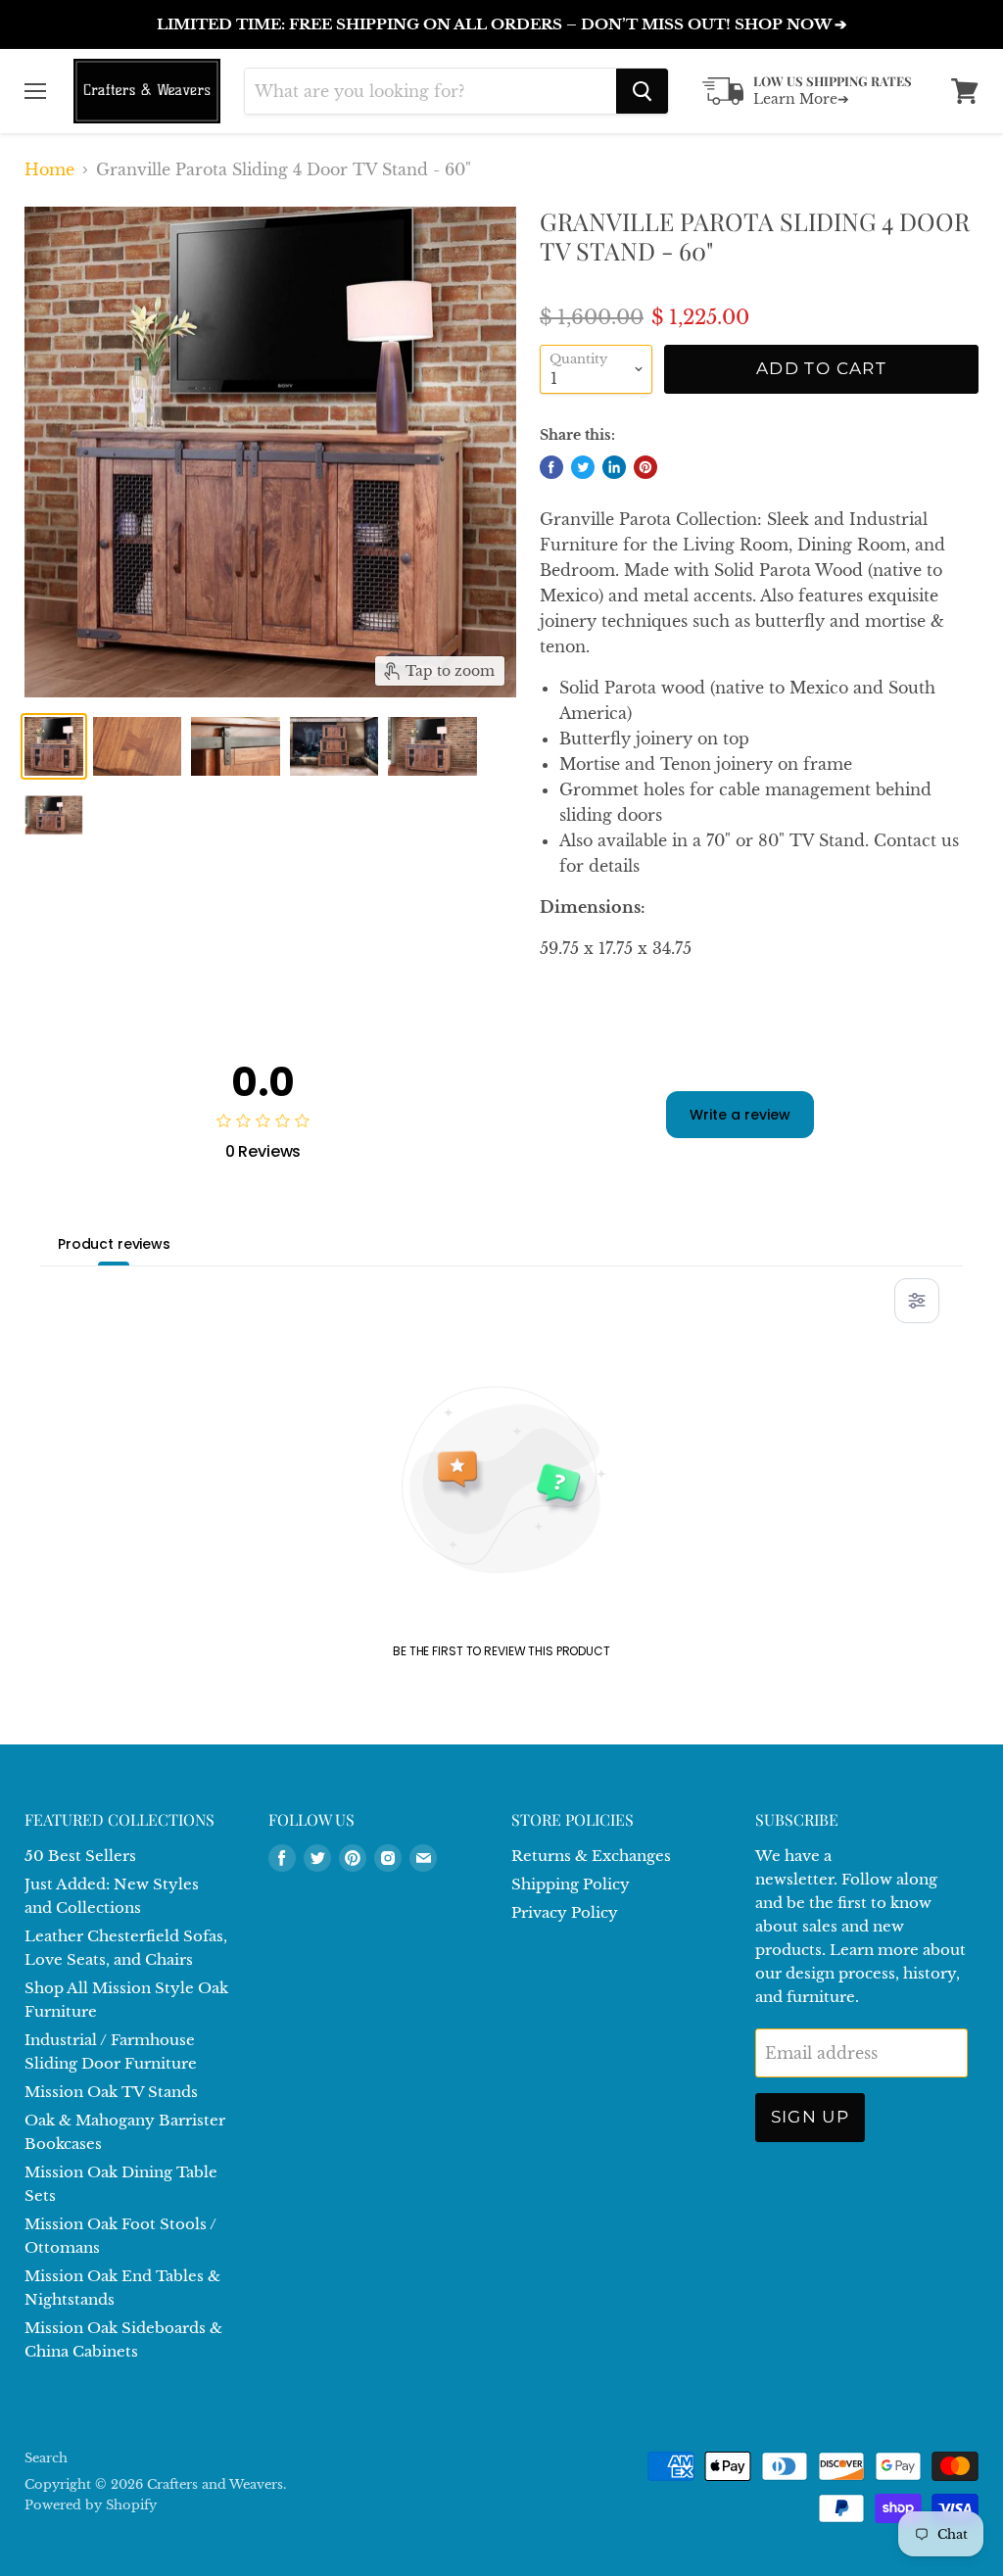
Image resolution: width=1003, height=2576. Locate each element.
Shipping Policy (571, 1884)
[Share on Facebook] (551, 467)
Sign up (811, 2117)
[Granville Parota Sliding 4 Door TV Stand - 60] (54, 746)
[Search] (642, 91)
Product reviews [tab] (114, 1244)
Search (46, 2458)
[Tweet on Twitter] (583, 467)
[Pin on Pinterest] (645, 467)
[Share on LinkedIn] (614, 467)
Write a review (740, 1115)
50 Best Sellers (80, 1856)
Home (49, 169)
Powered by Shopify (91, 2505)
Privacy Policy (565, 1912)
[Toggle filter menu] (917, 1301)
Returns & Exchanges (591, 1856)
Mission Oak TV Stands (111, 2092)
